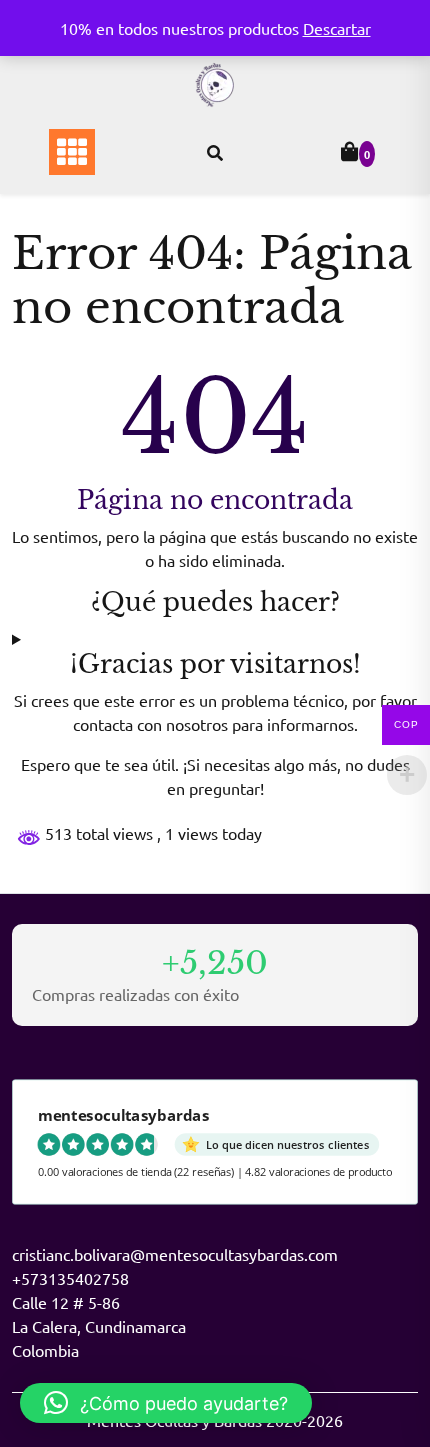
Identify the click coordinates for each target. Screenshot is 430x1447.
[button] (166, 1403)
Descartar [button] (337, 28)
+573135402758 (70, 1278)
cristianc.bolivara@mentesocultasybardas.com (175, 1254)
